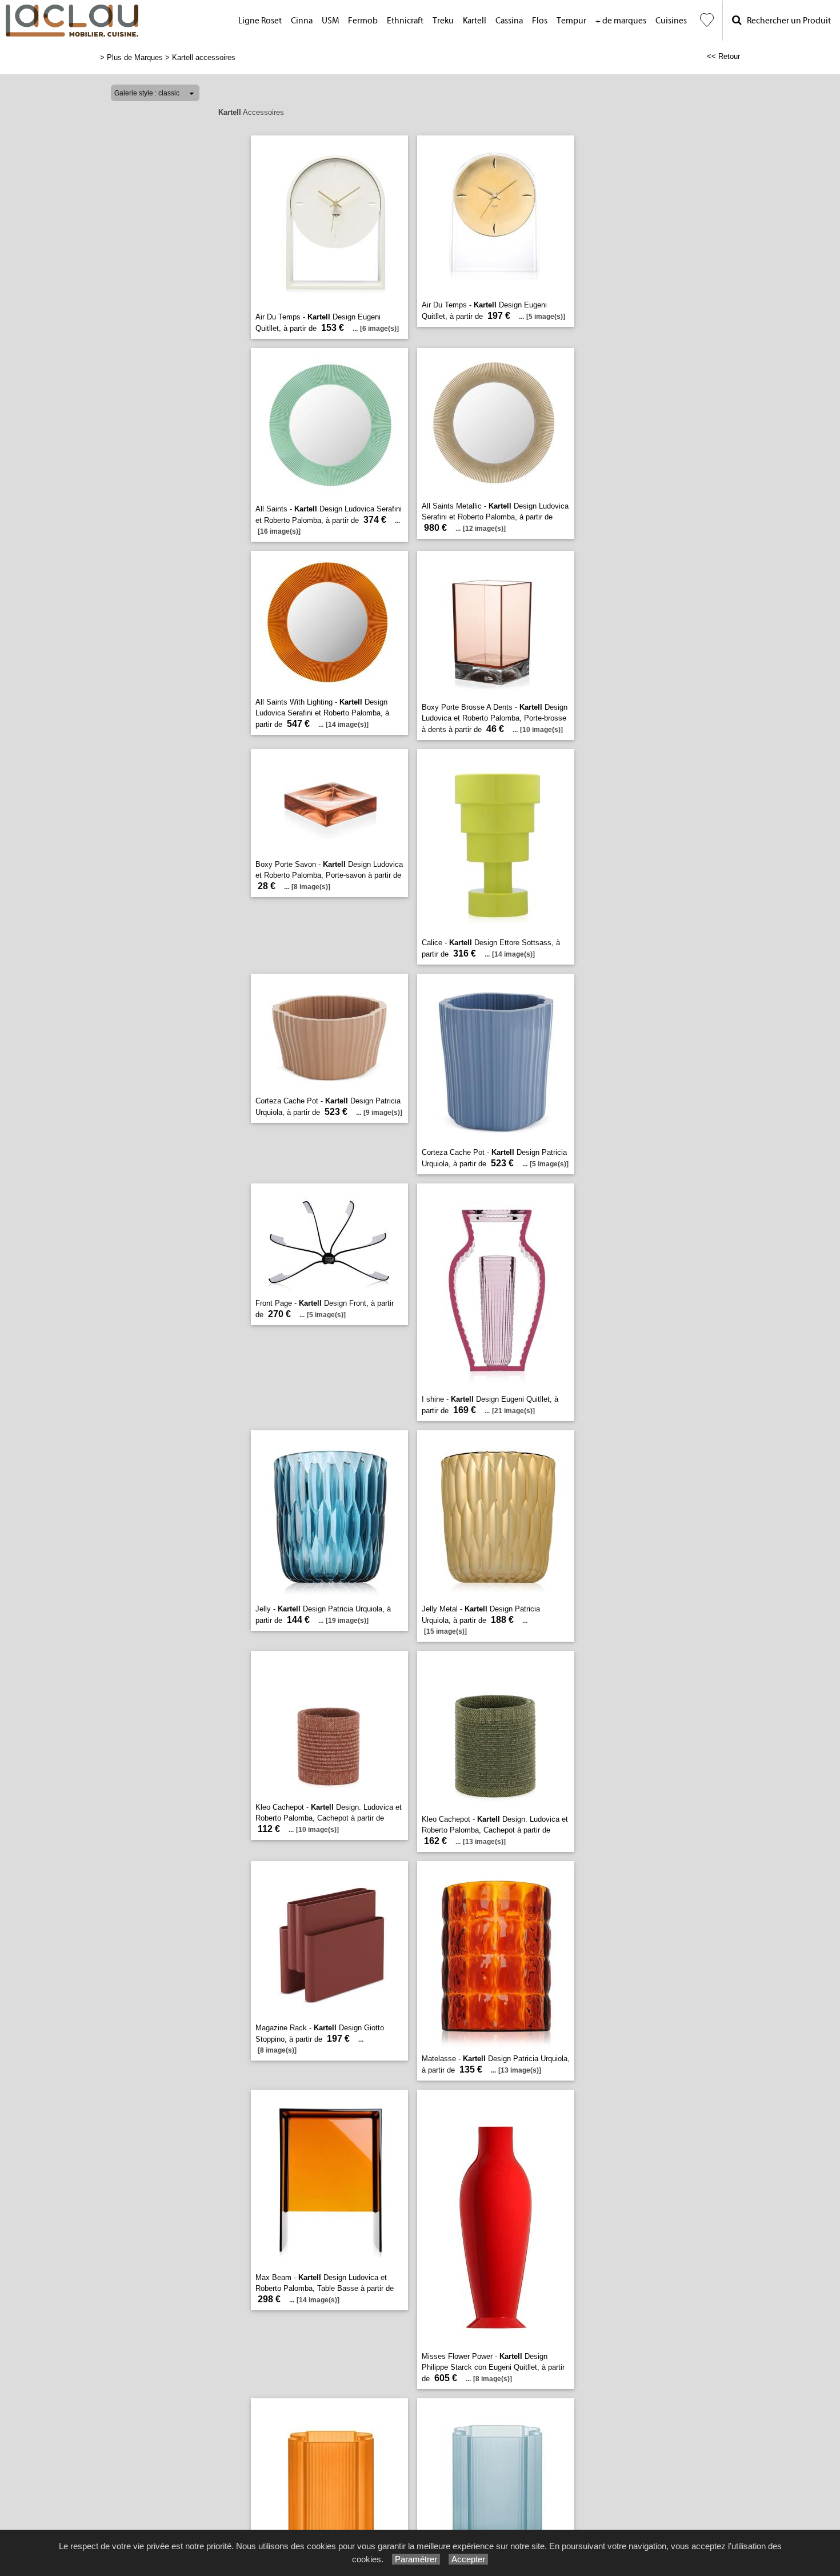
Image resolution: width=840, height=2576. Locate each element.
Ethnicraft (405, 21)
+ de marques (621, 21)
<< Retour (723, 56)
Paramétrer (416, 2559)
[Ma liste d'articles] (707, 20)
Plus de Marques (135, 57)
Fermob (363, 21)
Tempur (571, 21)
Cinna (302, 21)
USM (330, 21)
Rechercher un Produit (786, 21)
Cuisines (671, 21)
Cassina (509, 21)
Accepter (468, 2559)
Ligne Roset (260, 21)
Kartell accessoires (204, 57)
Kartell (475, 21)
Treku (443, 21)
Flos (540, 21)
